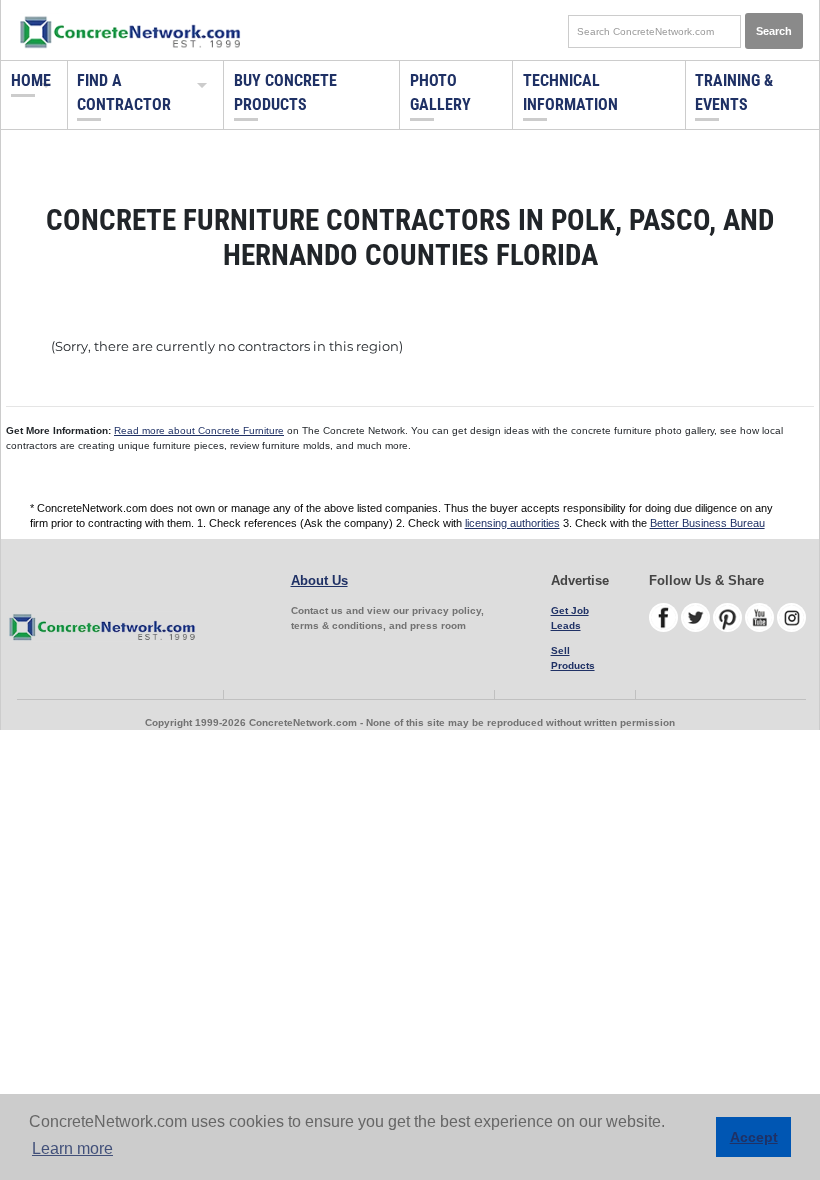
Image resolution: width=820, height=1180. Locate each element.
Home (31, 80)
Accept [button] (754, 1137)
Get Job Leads (570, 618)
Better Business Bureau (707, 523)
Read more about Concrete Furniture (199, 430)
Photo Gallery (440, 92)
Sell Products (573, 658)
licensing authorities (512, 523)
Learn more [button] (72, 1148)
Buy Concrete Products (285, 92)
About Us (319, 580)
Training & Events (734, 92)
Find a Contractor (124, 92)
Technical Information (570, 92)
